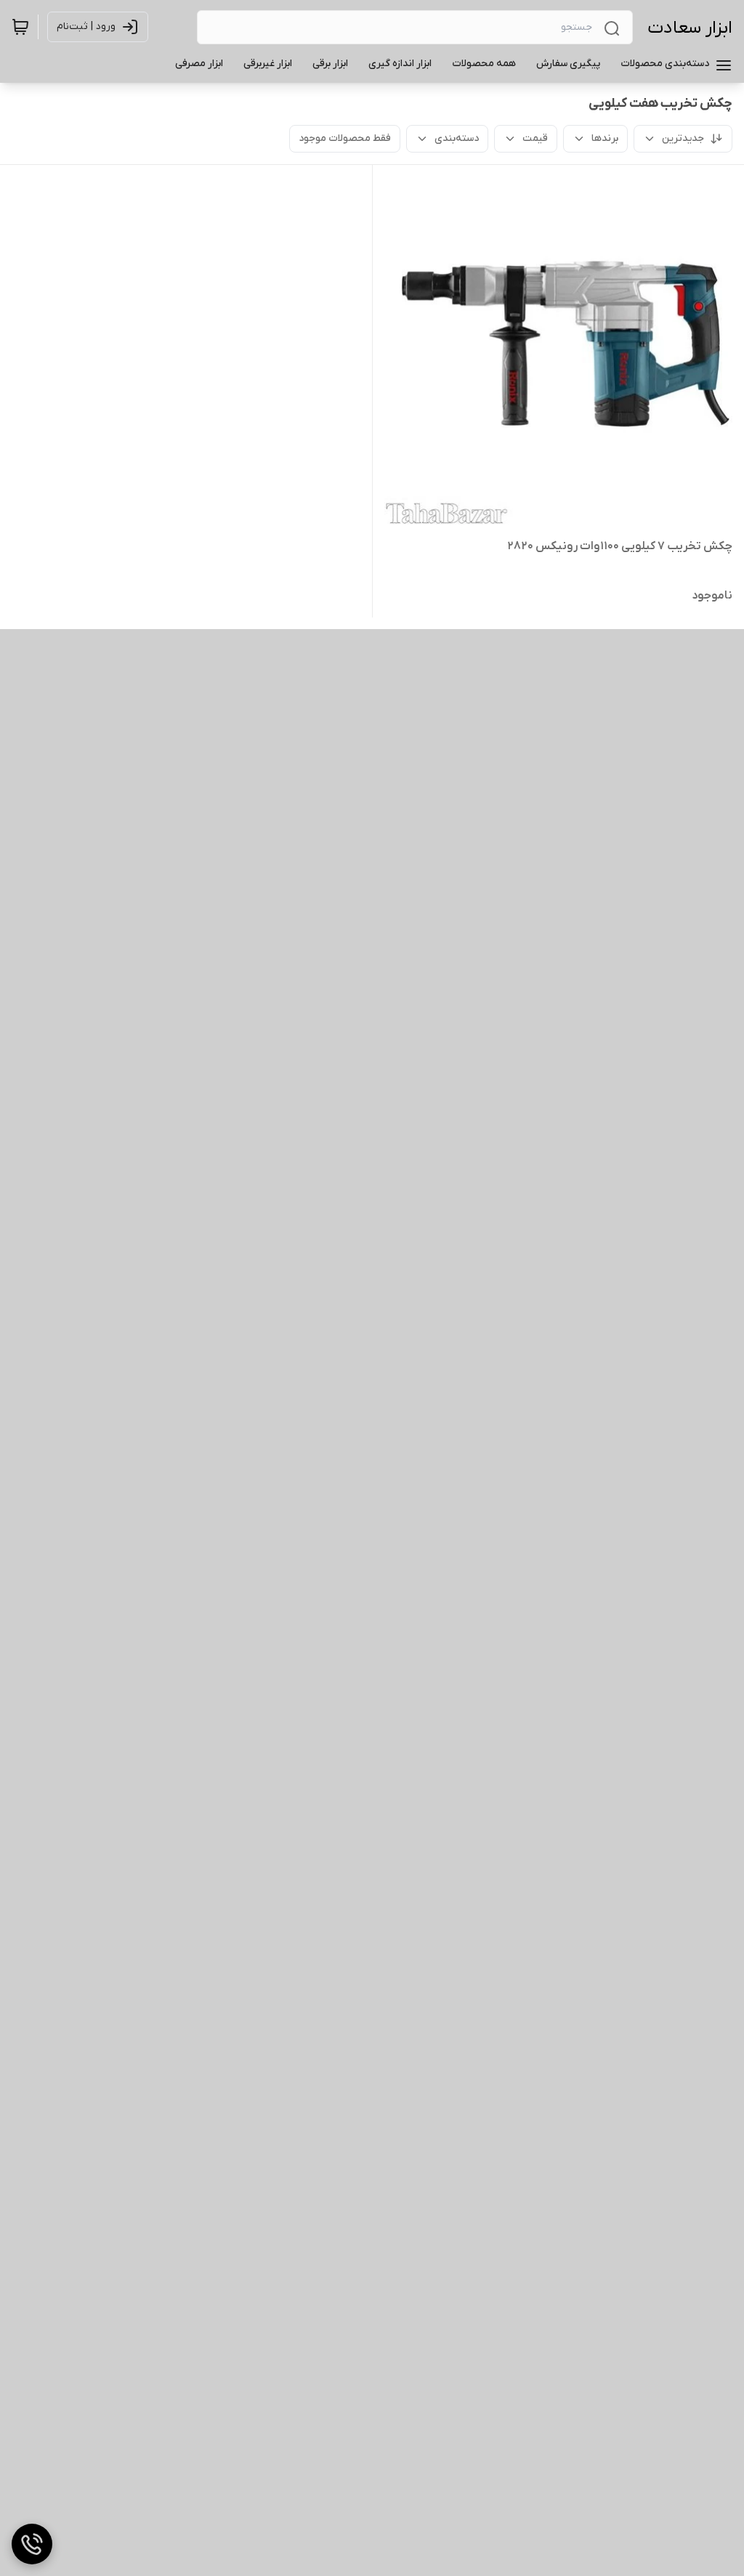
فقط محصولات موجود (345, 138)
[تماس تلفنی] (32, 2544)
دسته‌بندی (457, 138)
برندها (605, 138)
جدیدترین (683, 138)
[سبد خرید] (20, 27)
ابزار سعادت (690, 28)
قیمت (535, 138)
